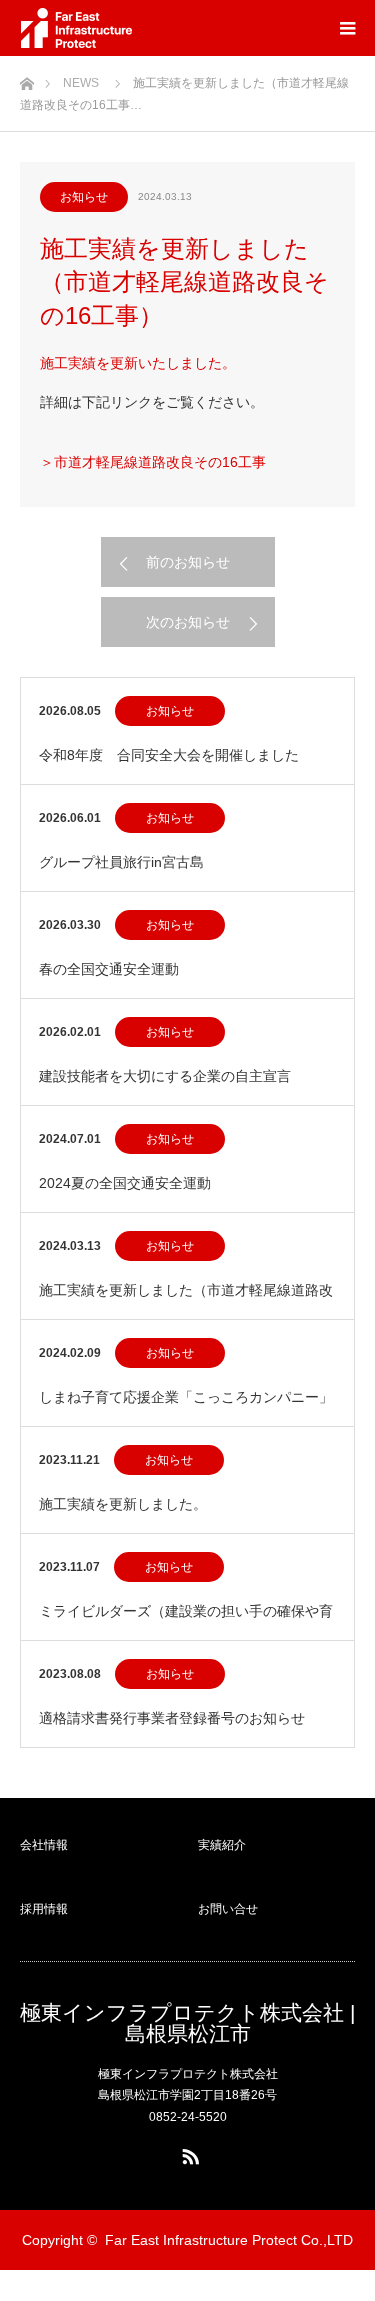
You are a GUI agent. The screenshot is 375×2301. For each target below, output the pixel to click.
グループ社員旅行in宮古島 (121, 862)
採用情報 (44, 1909)
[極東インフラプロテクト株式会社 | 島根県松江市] (79, 28)
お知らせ (84, 197)
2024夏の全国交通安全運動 (125, 1183)
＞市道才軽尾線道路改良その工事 (153, 462)
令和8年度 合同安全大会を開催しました (169, 755)
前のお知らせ (188, 562)
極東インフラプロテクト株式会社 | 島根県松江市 (187, 2023)
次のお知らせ (188, 622)
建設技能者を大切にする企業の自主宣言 (165, 1076)
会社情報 (44, 1845)
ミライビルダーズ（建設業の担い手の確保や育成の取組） (186, 1621)
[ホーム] (26, 78)
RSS (188, 2153)
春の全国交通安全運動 (109, 969)
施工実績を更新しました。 (123, 1504)
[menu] (347, 28)
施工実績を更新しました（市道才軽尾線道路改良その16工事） (186, 1300)
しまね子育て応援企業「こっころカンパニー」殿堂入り (186, 1407)
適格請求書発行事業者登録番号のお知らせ (172, 1718)
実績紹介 (222, 1845)
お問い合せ (228, 1909)
